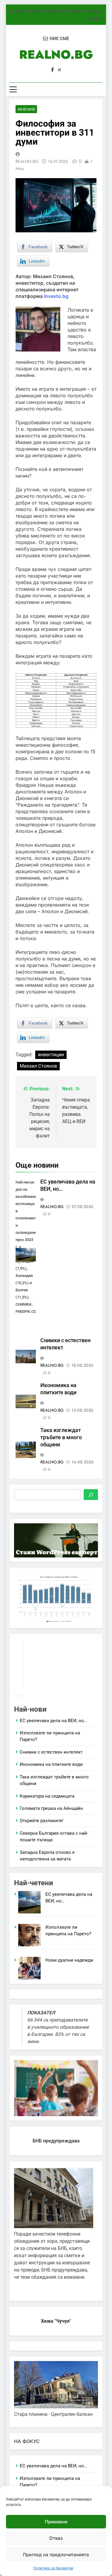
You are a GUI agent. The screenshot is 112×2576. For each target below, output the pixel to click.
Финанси (54, 11)
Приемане (56, 2522)
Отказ (56, 2538)
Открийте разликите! (42, 1821)
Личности (75, 11)
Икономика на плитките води (51, 1764)
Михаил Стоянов (38, 1066)
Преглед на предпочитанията (56, 2555)
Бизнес (17, 11)
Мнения (34, 11)
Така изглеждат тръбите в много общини (61, 1437)
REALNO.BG (56, 54)
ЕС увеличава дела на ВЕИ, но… (53, 1721)
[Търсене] (91, 1495)
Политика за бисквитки (53, 2568)
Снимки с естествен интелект (51, 1752)
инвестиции (51, 1055)
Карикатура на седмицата (47, 1796)
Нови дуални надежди (69, 1960)
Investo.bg (56, 296)
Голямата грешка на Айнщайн (51, 1808)
